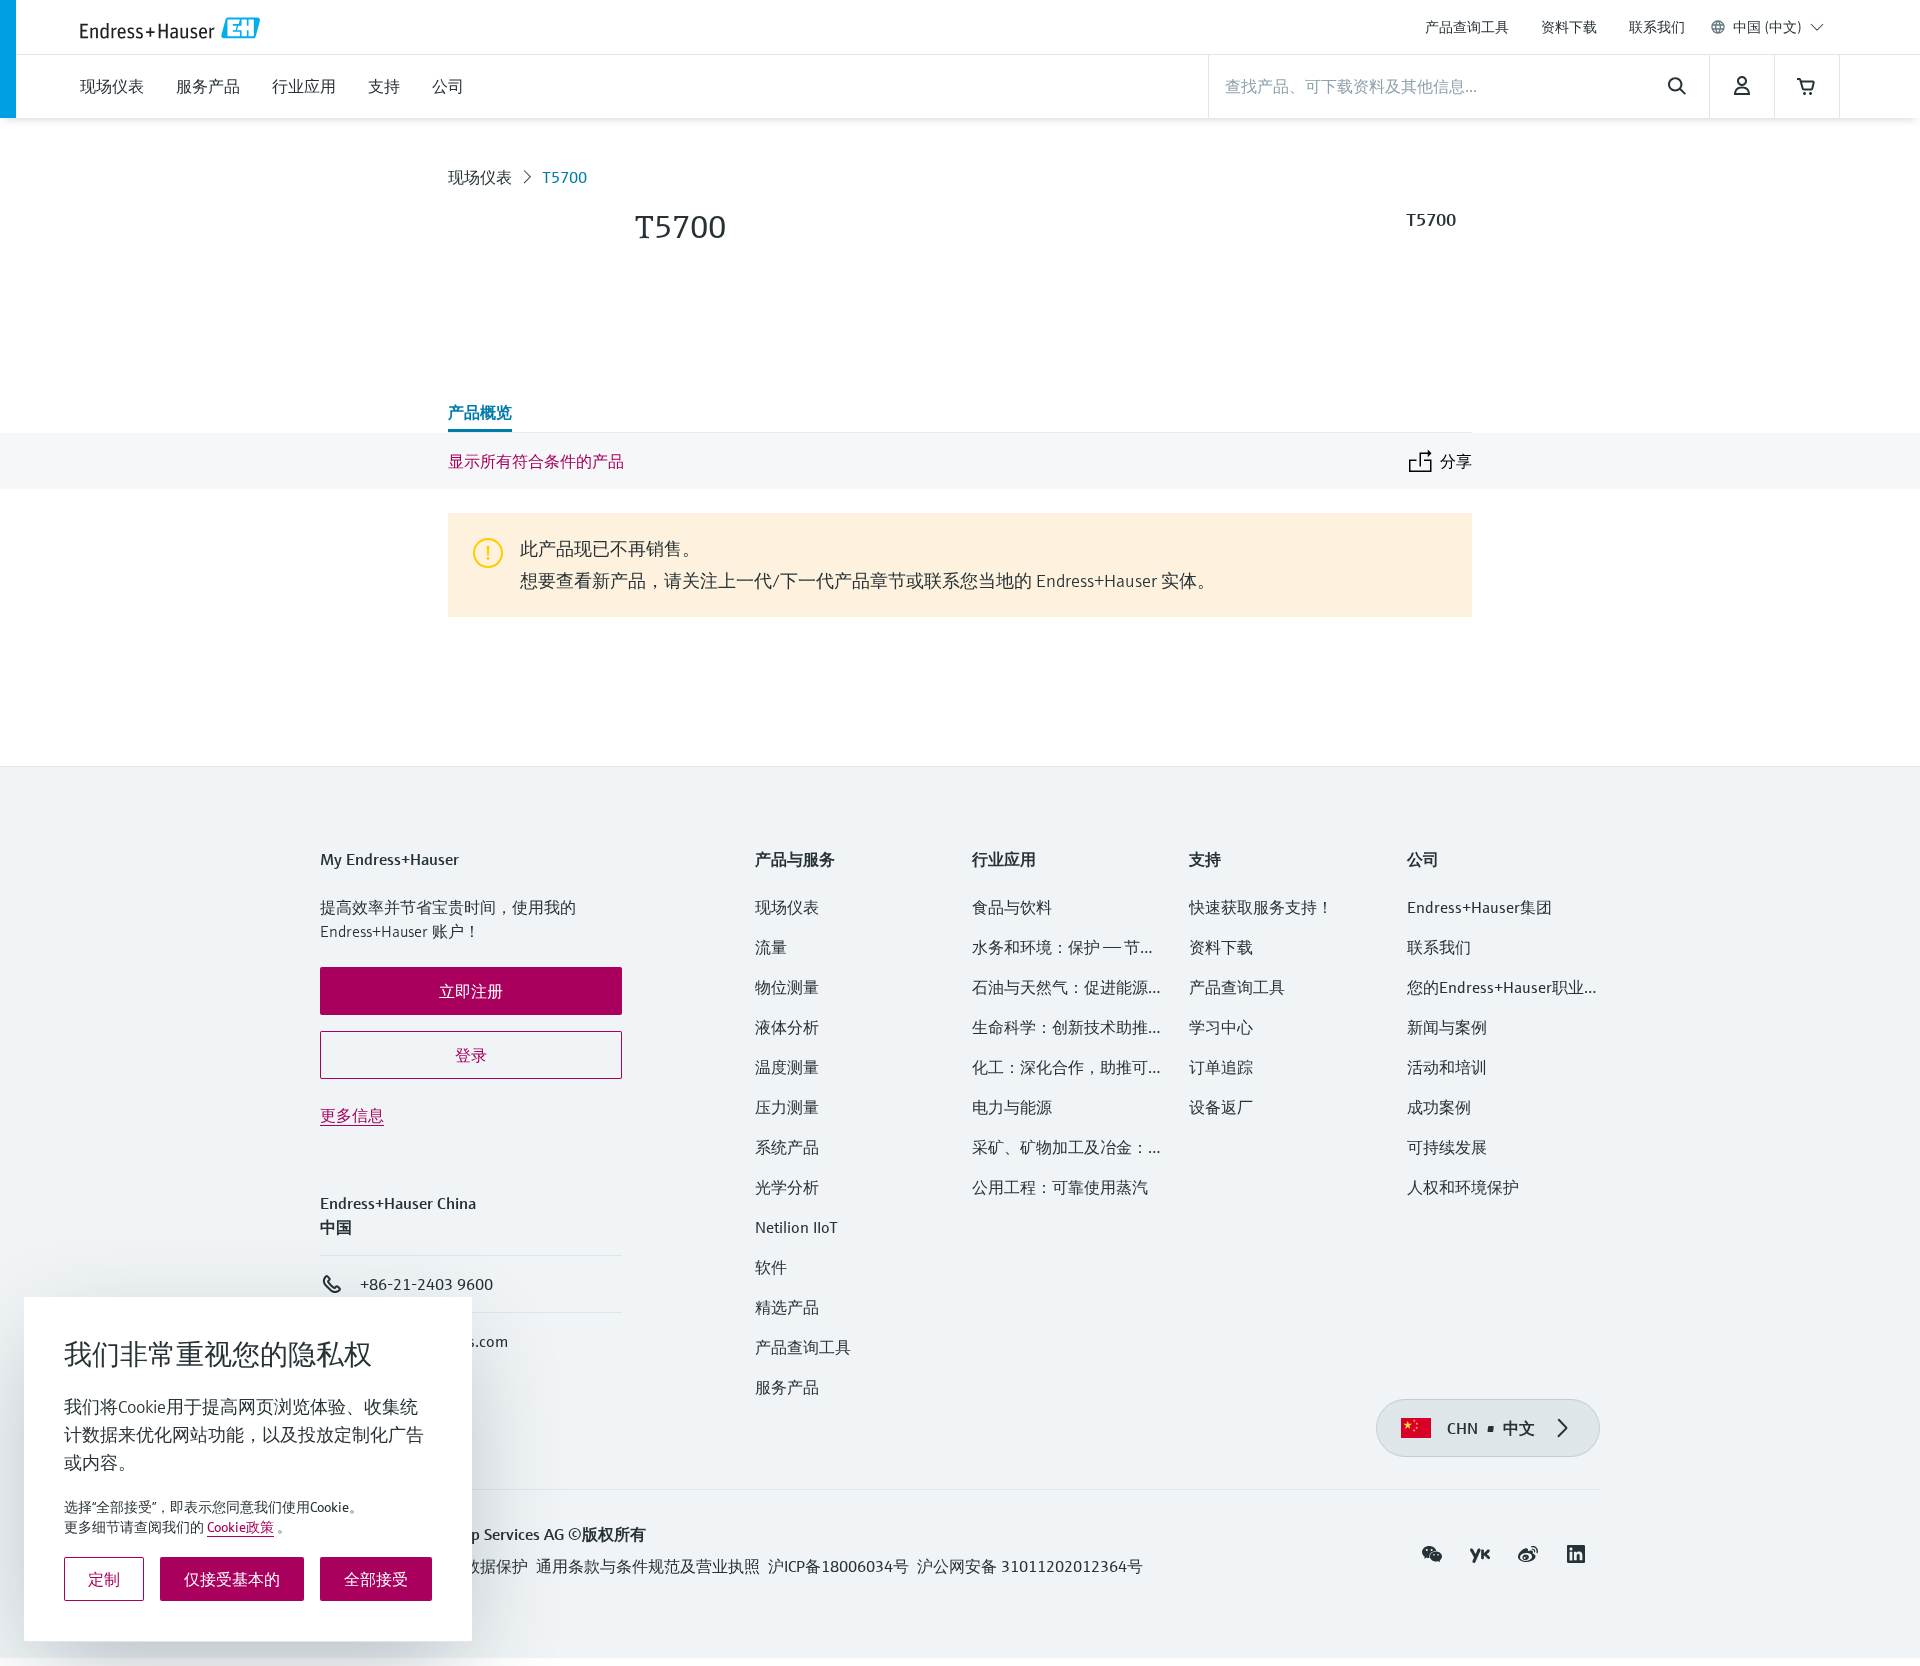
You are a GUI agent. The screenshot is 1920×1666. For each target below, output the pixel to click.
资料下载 (1569, 27)
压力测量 (795, 1107)
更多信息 (352, 1115)
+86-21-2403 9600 (426, 1284)
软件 (771, 1267)
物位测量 (787, 987)
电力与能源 (1012, 1107)
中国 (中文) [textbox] (1767, 27)
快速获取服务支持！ (1261, 907)
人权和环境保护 (1463, 1187)
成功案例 (1439, 1107)
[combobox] (1778, 27)
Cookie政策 (240, 1527)
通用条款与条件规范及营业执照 (648, 1566)
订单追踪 (1221, 1067)
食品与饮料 (1012, 907)
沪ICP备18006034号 (838, 1566)
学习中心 (1221, 1027)
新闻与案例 (1447, 1027)
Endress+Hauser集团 (1479, 907)
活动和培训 (1447, 1067)
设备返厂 (1221, 1107)
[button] (471, 991)
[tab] (480, 414)
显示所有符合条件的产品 (536, 461)
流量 (771, 947)
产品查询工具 (1467, 27)
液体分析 (787, 1027)
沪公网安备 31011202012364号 (1030, 1566)
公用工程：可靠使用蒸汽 (1060, 1187)
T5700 (564, 177)
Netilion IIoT (796, 1227)
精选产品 (787, 1307)
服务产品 (787, 1387)
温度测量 (787, 1067)
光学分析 (787, 1187)
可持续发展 (1447, 1147)
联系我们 (1657, 27)
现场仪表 (480, 177)
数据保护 (496, 1566)
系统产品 (787, 1147)
